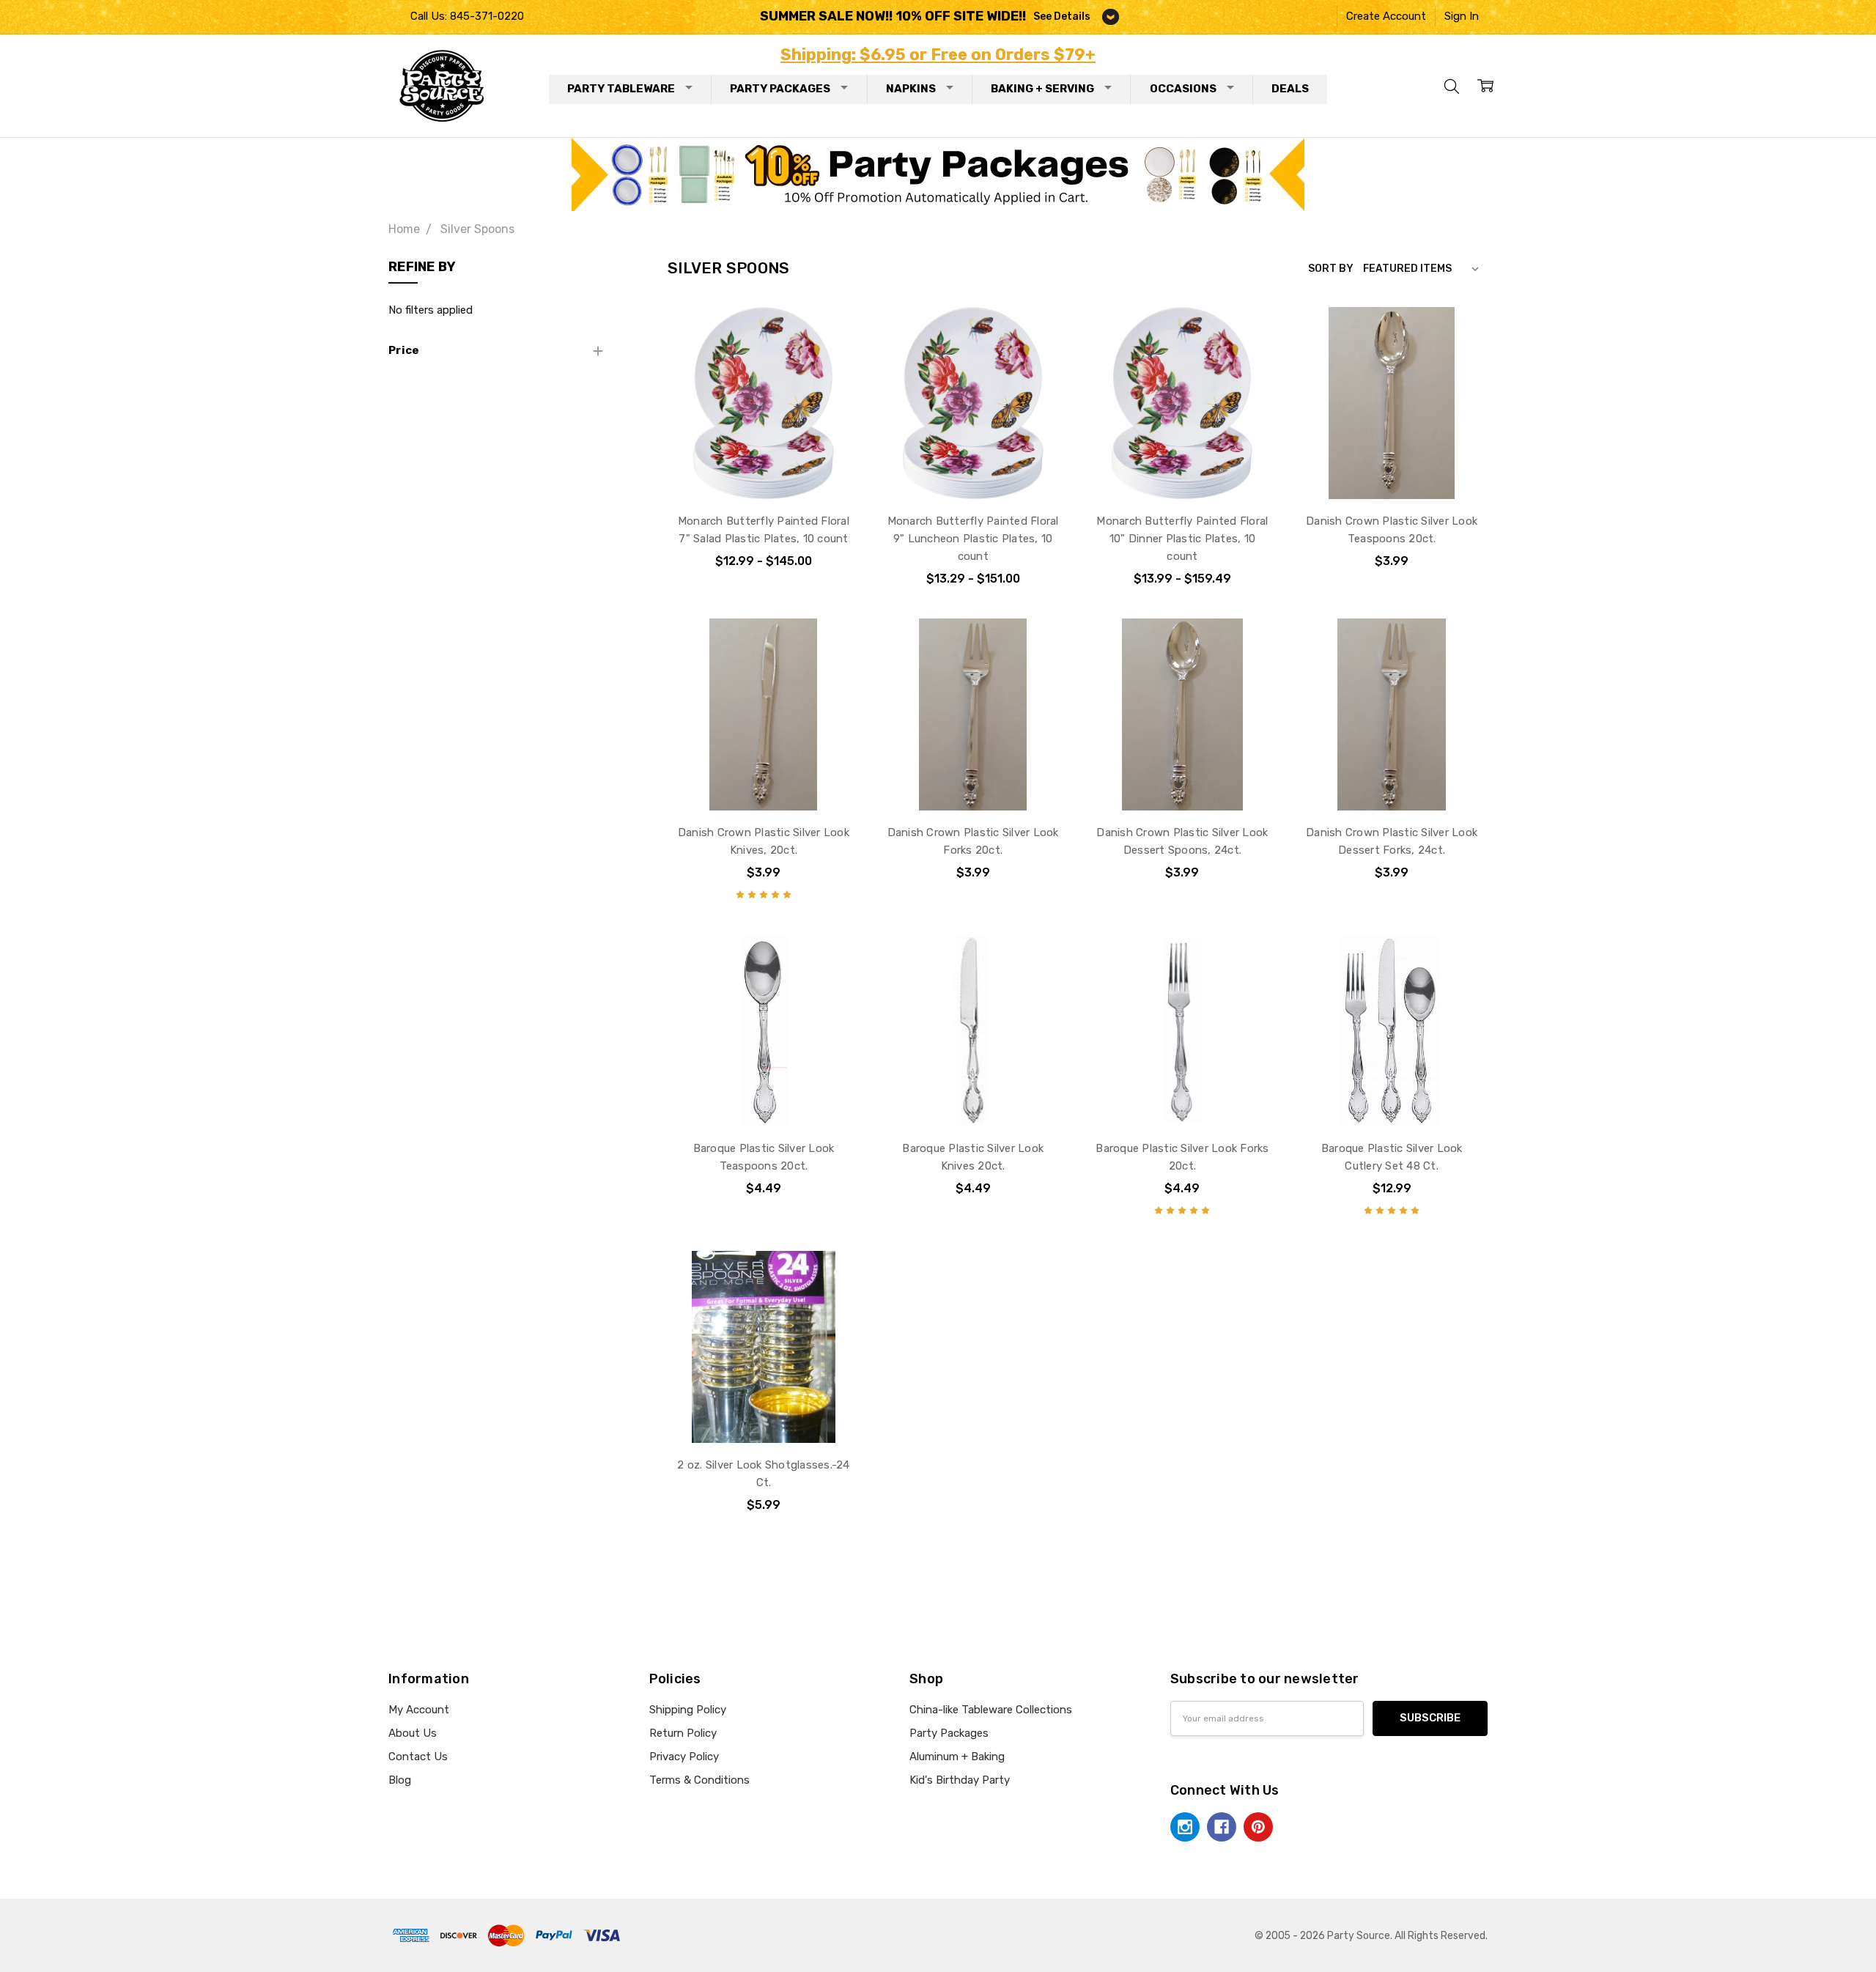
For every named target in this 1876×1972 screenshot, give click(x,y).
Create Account (1386, 16)
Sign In (1462, 16)
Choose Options (763, 466)
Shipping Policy (688, 1710)
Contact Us (418, 1757)
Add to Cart (1392, 466)
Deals (1290, 89)
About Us (413, 1733)
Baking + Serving (1042, 89)
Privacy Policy (684, 1757)
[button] (938, 174)
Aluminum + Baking (957, 1757)
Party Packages (780, 89)
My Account (419, 1710)
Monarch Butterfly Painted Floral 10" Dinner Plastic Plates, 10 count (1182, 539)
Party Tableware (621, 89)
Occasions (1183, 89)
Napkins (911, 89)
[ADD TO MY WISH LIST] (832, 358)
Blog (400, 1780)
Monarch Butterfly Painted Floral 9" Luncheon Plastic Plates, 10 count (973, 539)
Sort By (1331, 268)
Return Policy (683, 1733)
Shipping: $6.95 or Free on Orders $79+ (938, 55)
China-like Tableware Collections (991, 1710)
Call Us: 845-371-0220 (467, 16)
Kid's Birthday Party (960, 1780)
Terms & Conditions (699, 1780)
